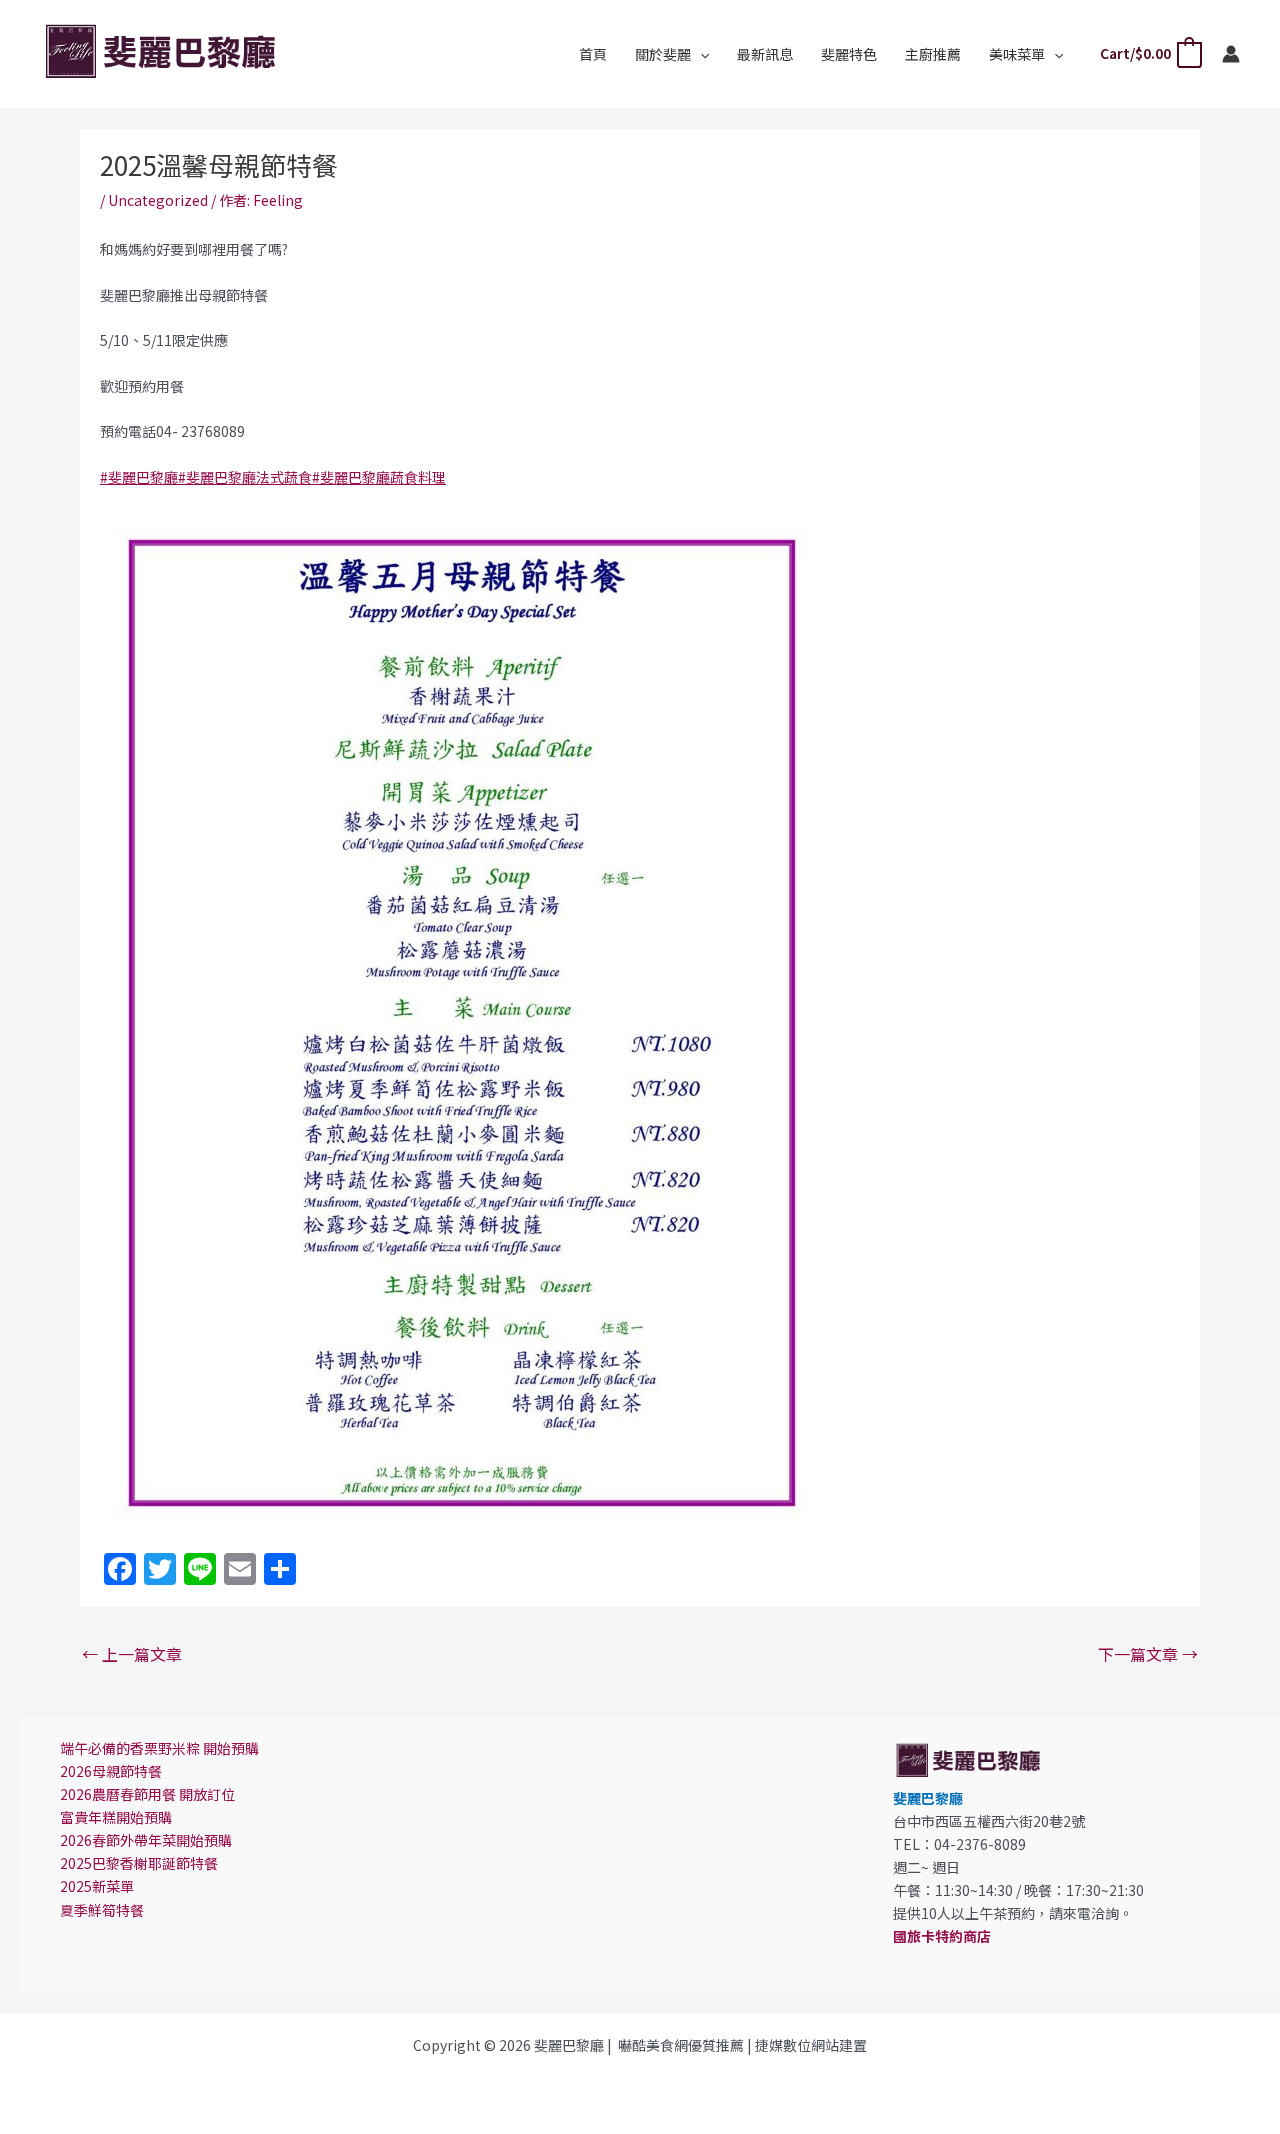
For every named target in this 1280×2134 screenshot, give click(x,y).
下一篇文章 (1148, 1654)
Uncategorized (158, 200)
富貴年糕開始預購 (116, 1817)
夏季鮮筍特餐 (102, 1910)
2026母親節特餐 (111, 1771)
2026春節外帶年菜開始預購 (146, 1840)
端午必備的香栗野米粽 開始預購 (159, 1748)
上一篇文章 (132, 1654)
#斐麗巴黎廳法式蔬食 (245, 477)
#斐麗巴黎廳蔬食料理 (379, 477)
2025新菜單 (97, 1886)
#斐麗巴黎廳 (139, 477)
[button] (700, 54)
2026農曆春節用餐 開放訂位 (147, 1794)
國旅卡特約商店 (942, 1936)
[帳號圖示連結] (1231, 54)
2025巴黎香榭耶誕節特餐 (139, 1863)
